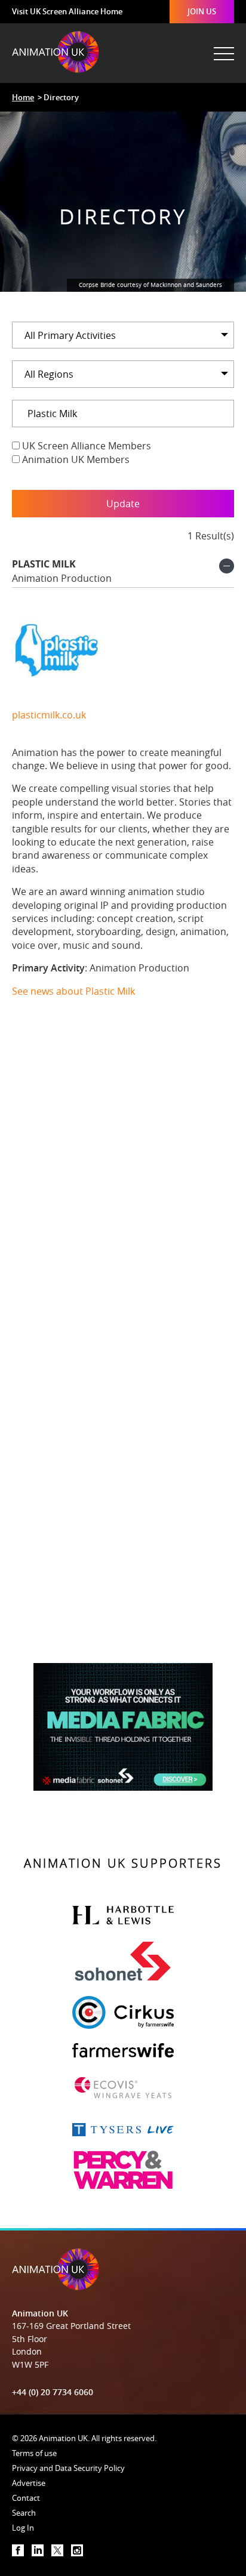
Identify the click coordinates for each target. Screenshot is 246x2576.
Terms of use (34, 2453)
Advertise (29, 2483)
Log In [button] (23, 2528)
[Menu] (223, 48)
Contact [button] (26, 2498)
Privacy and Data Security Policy (68, 2468)
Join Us (202, 11)
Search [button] (24, 2513)
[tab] (123, 573)
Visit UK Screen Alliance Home (67, 11)
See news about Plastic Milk (73, 991)
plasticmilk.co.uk (49, 715)
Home (23, 97)
